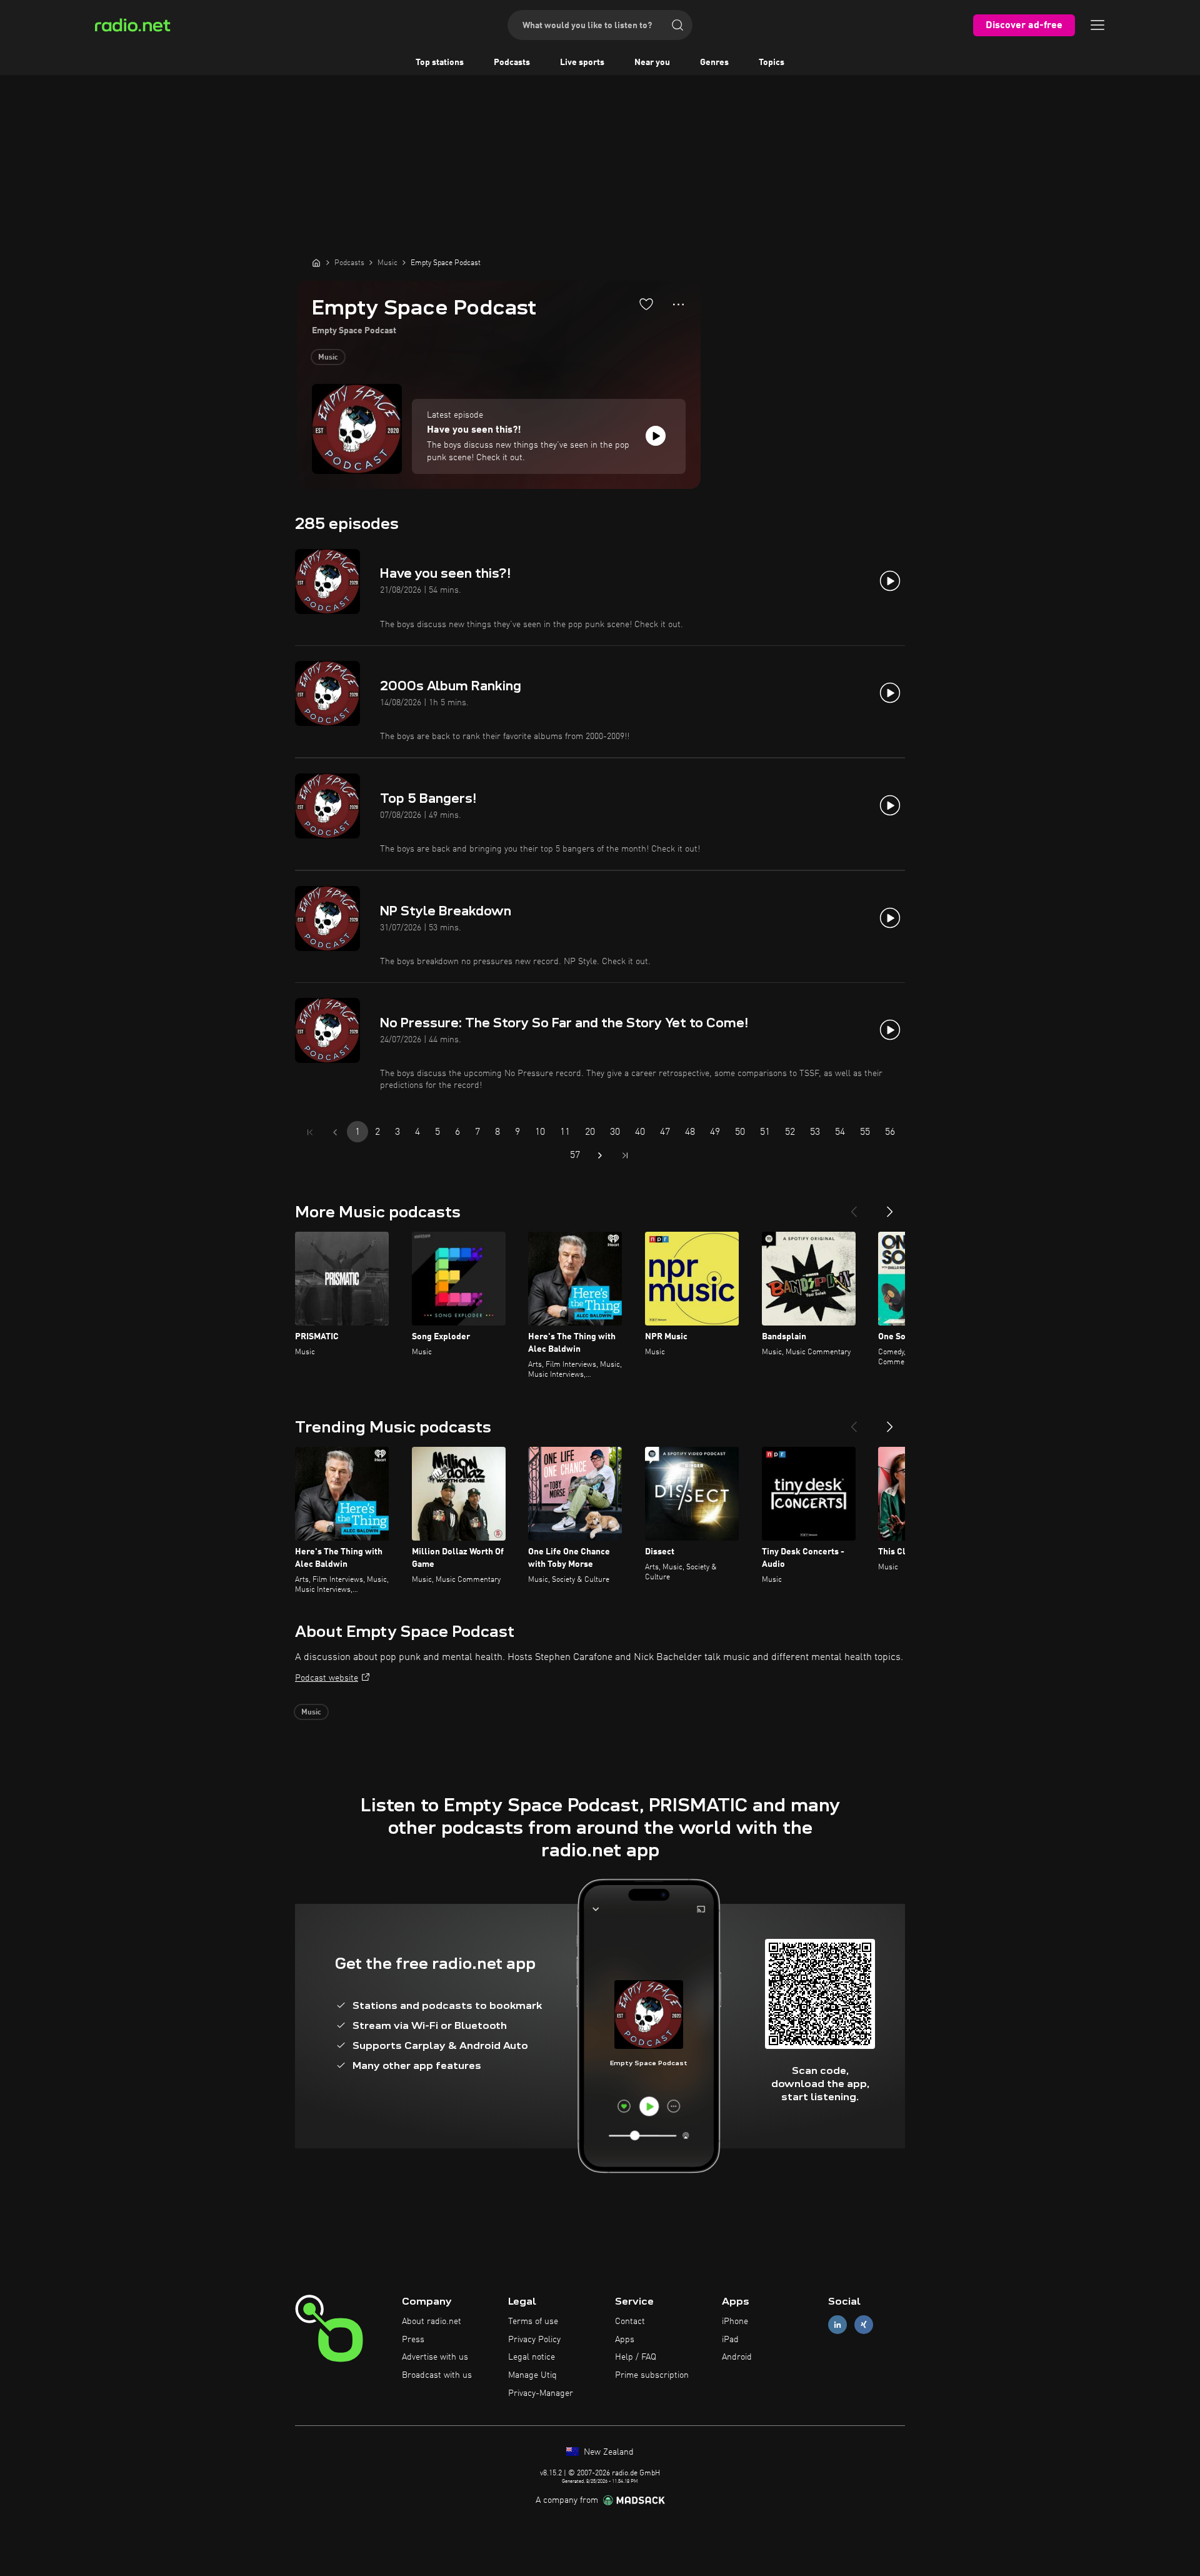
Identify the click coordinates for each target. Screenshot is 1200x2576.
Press (413, 2340)
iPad (730, 2340)
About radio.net (432, 2322)
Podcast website (327, 1678)
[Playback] (656, 436)
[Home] (316, 263)
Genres (714, 63)
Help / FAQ (636, 2357)
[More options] (678, 304)
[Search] (677, 25)
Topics (772, 63)
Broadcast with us (437, 2375)
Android (737, 2357)
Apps (625, 2340)
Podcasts (512, 63)
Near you (652, 63)
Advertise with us (435, 2357)
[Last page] (625, 1155)
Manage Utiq (532, 2375)
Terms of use (533, 2322)
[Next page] (600, 1155)
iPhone (735, 2322)
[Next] (890, 1207)
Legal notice (532, 2357)
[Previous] (854, 1207)
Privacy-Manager (541, 2393)
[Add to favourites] (646, 304)
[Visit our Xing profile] (864, 2324)
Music (328, 358)
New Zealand (607, 2452)
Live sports (582, 63)
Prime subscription (652, 2375)
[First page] (310, 1132)
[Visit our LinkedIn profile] (837, 2324)
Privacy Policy (534, 2340)
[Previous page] (335, 1132)
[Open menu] (1097, 25)
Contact (630, 2322)
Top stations (440, 63)
